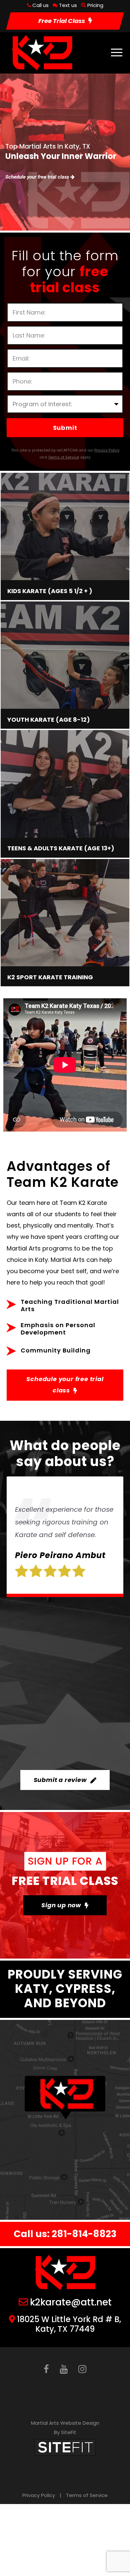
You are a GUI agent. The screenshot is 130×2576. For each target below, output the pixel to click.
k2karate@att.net (71, 2302)
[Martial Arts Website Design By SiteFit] (65, 2447)
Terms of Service (87, 2495)
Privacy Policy (39, 2495)
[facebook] (46, 2369)
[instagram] (82, 2369)
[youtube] (64, 2369)
